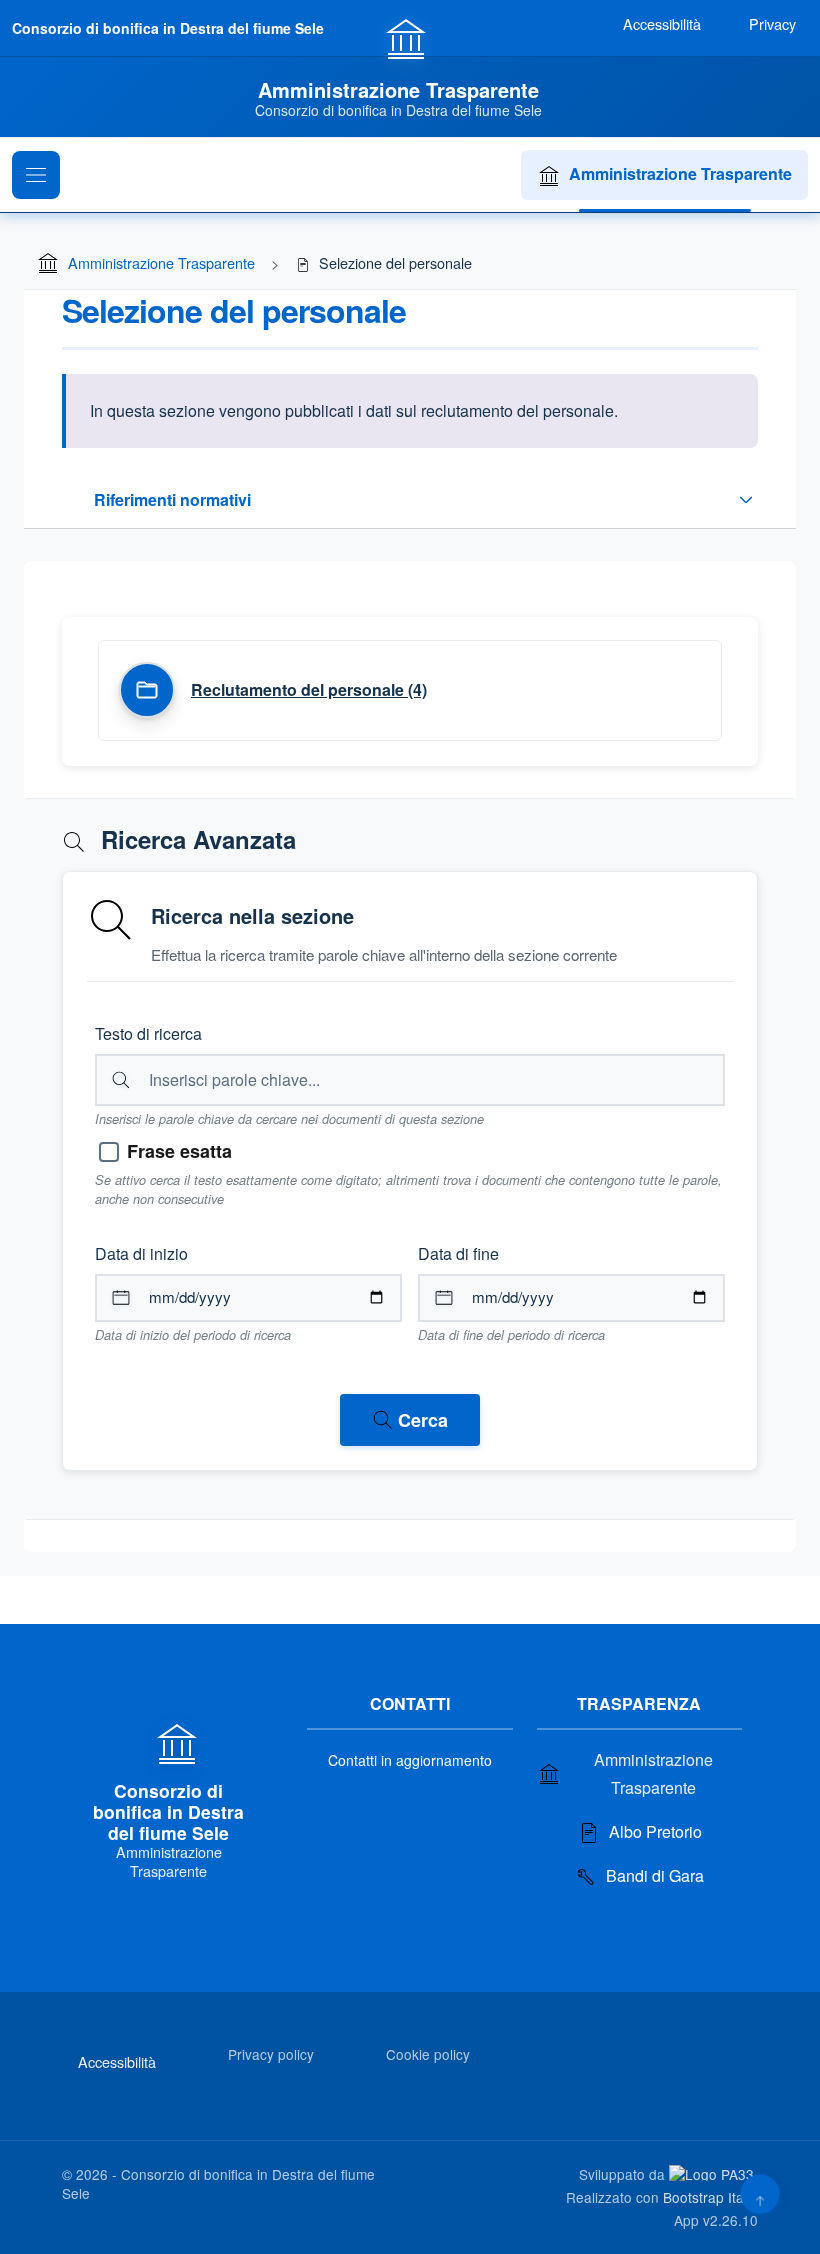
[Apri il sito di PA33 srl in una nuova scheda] (713, 2173)
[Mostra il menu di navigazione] (36, 175)
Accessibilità (117, 2061)
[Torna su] (759, 2193)
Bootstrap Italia (710, 2197)
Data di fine (458, 1253)
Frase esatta (179, 1151)
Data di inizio (141, 1253)
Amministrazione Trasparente (680, 173)
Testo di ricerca (148, 1033)
